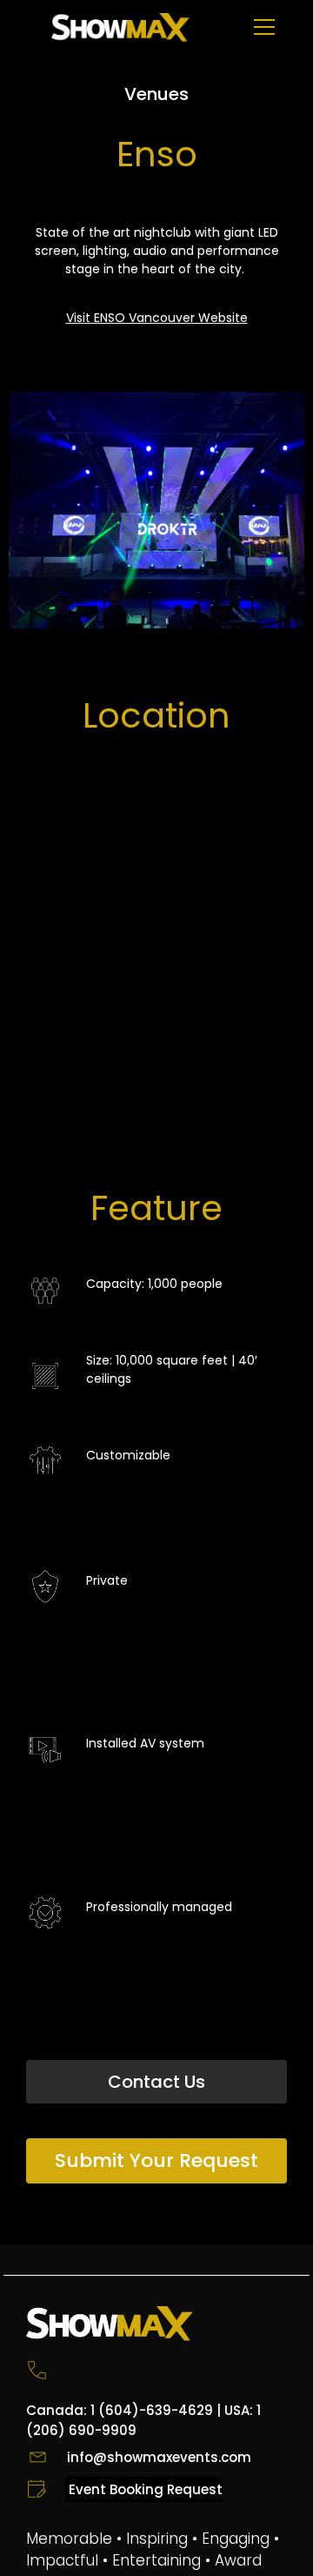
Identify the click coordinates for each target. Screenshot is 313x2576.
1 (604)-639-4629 (152, 2410)
